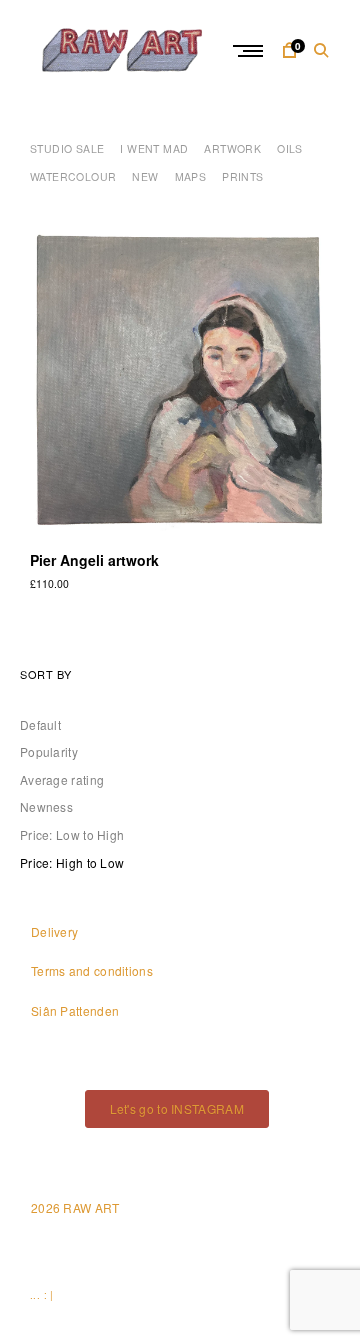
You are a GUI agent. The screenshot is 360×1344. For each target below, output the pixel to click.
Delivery (54, 931)
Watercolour (73, 176)
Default (40, 724)
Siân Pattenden (75, 1010)
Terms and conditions (92, 970)
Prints (242, 176)
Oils (290, 148)
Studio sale (67, 148)
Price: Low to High (72, 834)
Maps (191, 176)
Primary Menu (250, 51)
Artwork (232, 148)
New (145, 176)
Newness (46, 806)
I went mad (154, 148)
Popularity (49, 751)
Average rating (62, 779)
